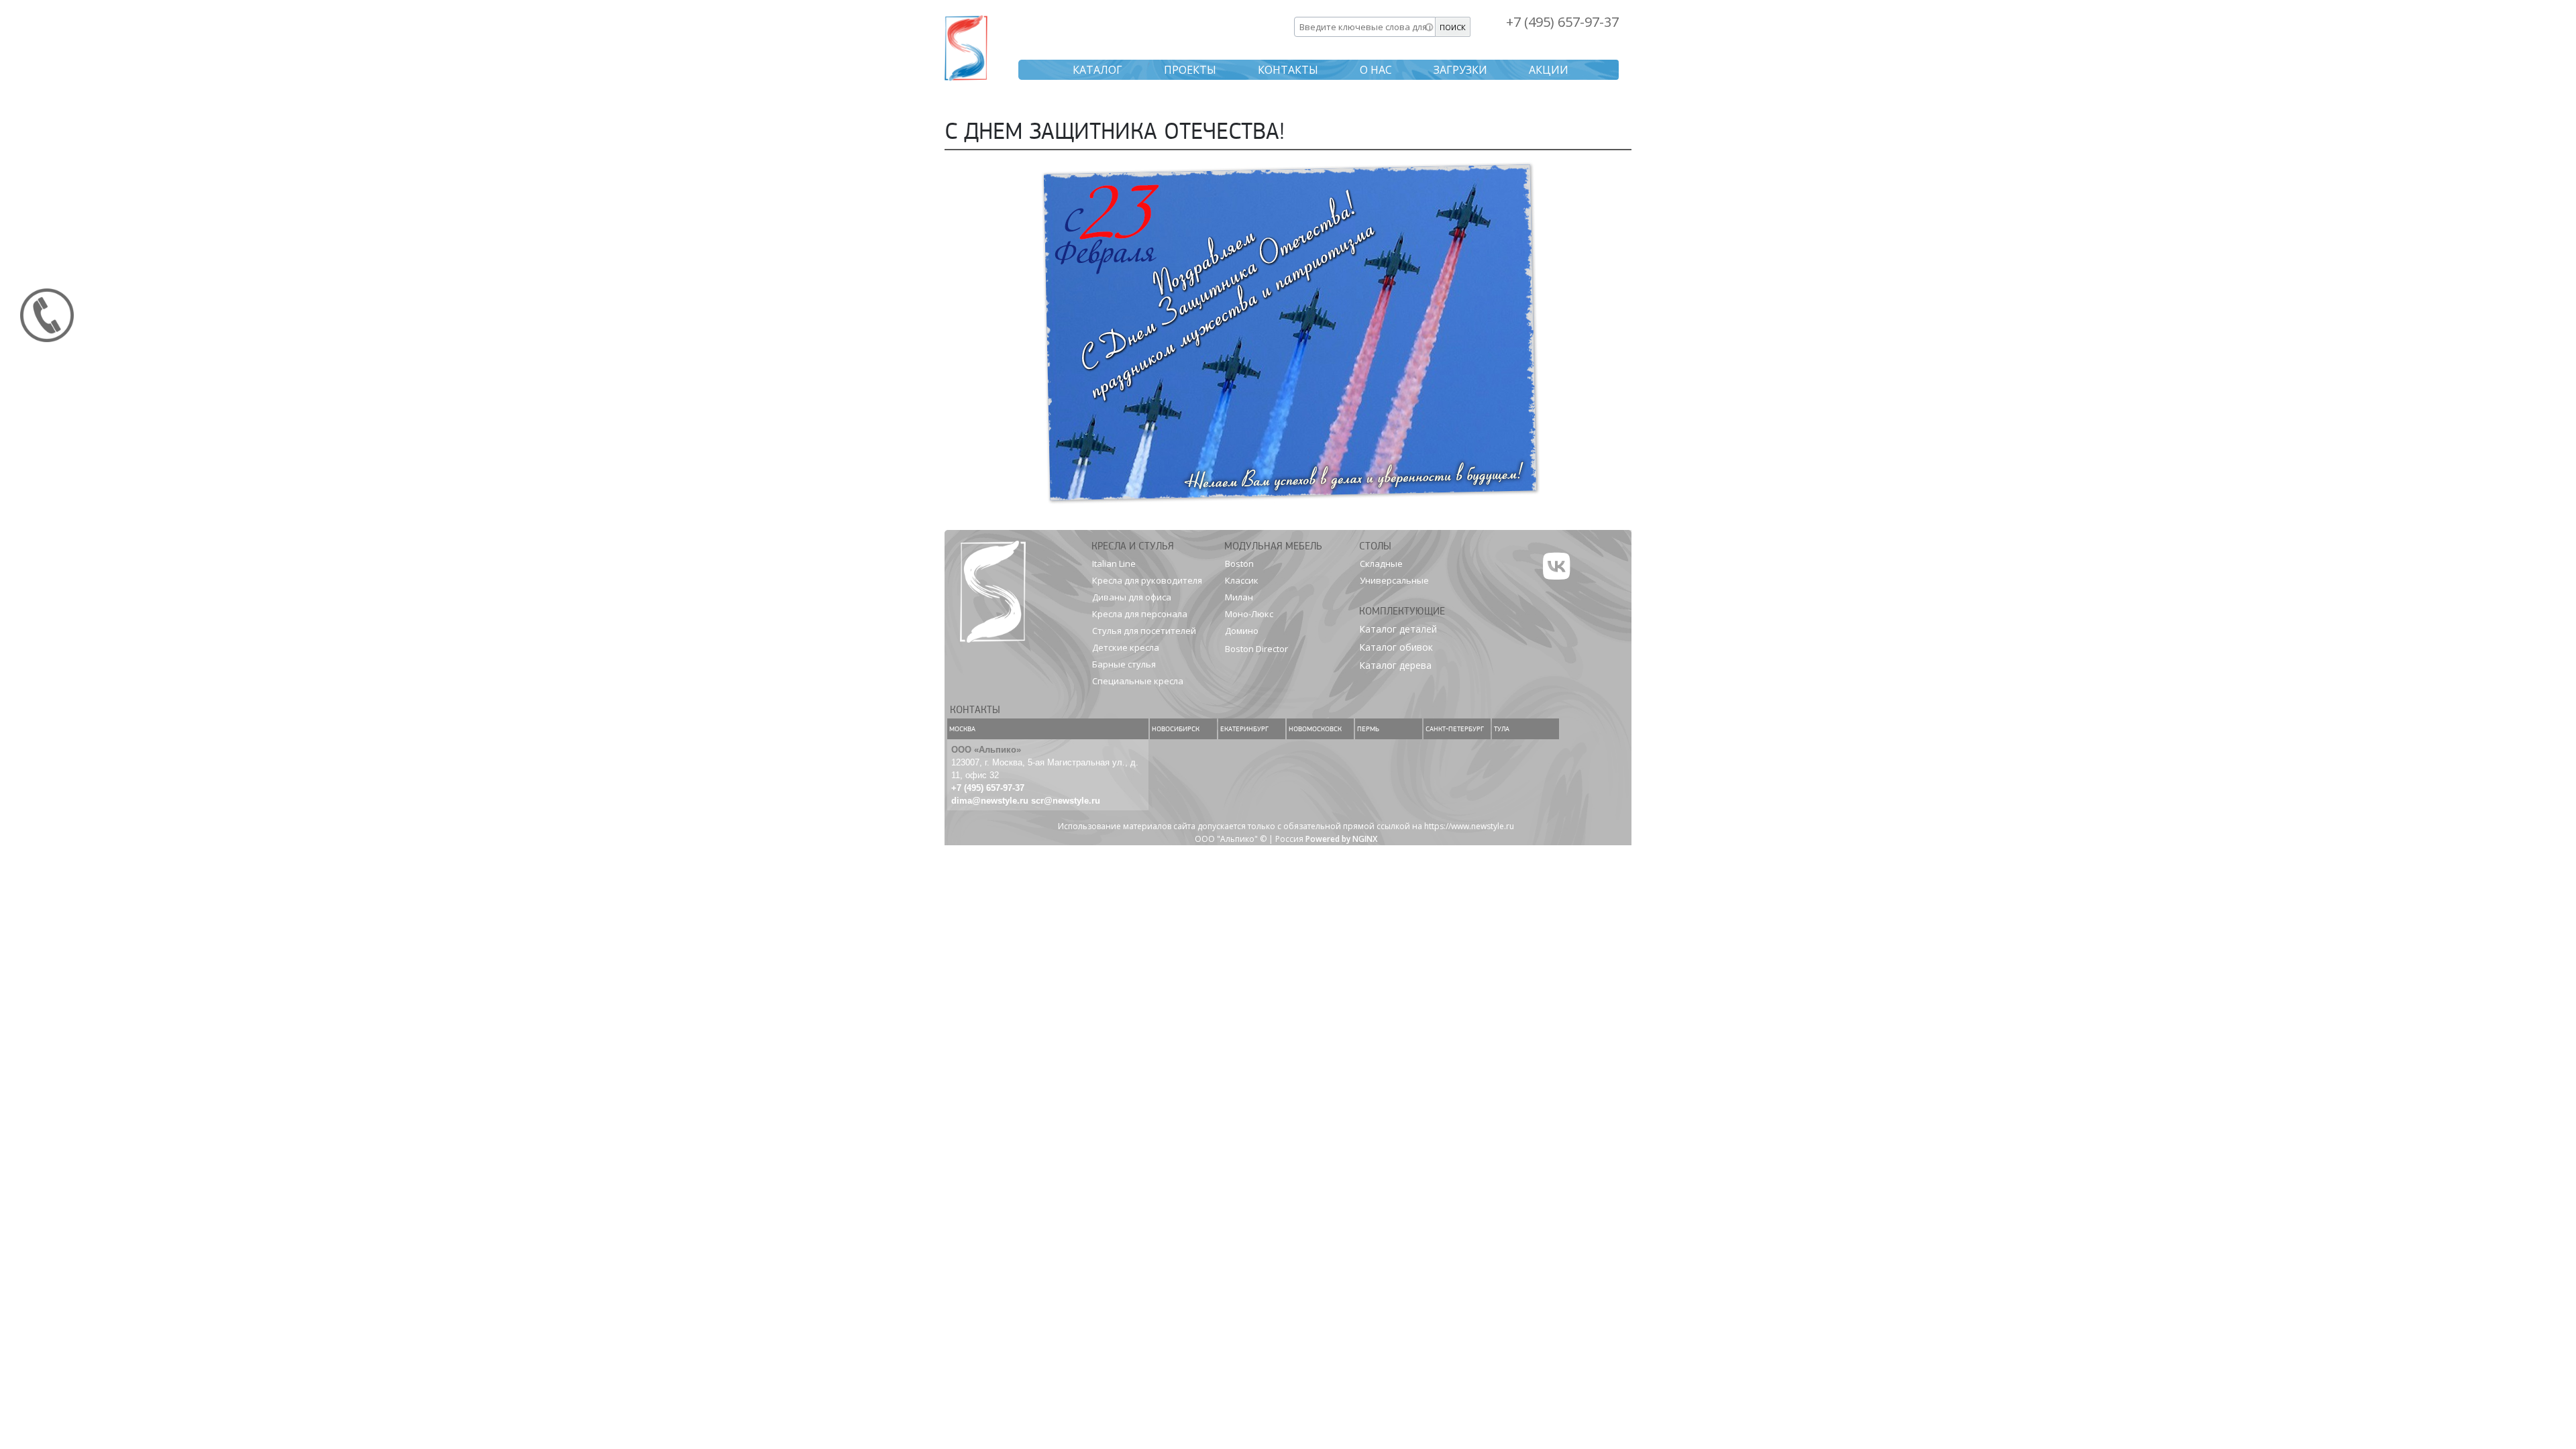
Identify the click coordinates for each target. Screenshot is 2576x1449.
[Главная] (966, 46)
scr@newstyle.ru (1066, 801)
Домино (1242, 631)
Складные (1381, 563)
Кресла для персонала (1140, 614)
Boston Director (1256, 649)
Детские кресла (1126, 647)
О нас (1376, 70)
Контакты (1288, 70)
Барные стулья (1124, 664)
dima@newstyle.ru (990, 801)
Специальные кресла (1138, 681)
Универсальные (1394, 580)
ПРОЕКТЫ (1190, 70)
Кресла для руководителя (1147, 580)
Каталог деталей (1398, 629)
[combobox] (1365, 27)
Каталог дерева (1395, 665)
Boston (1239, 563)
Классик (1242, 580)
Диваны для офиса (1132, 597)
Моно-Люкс (1249, 614)
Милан (1239, 597)
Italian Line (1114, 563)
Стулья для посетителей (1144, 631)
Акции (1549, 70)
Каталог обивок (1396, 647)
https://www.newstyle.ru (1469, 826)
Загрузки (1460, 70)
